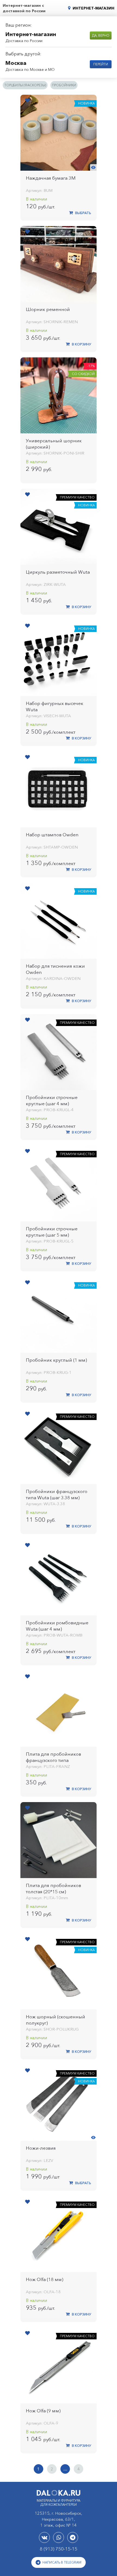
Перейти (101, 64)
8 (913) (59, 2549)
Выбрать (83, 213)
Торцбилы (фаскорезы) (25, 85)
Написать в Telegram (61, 2562)
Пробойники (64, 85)
